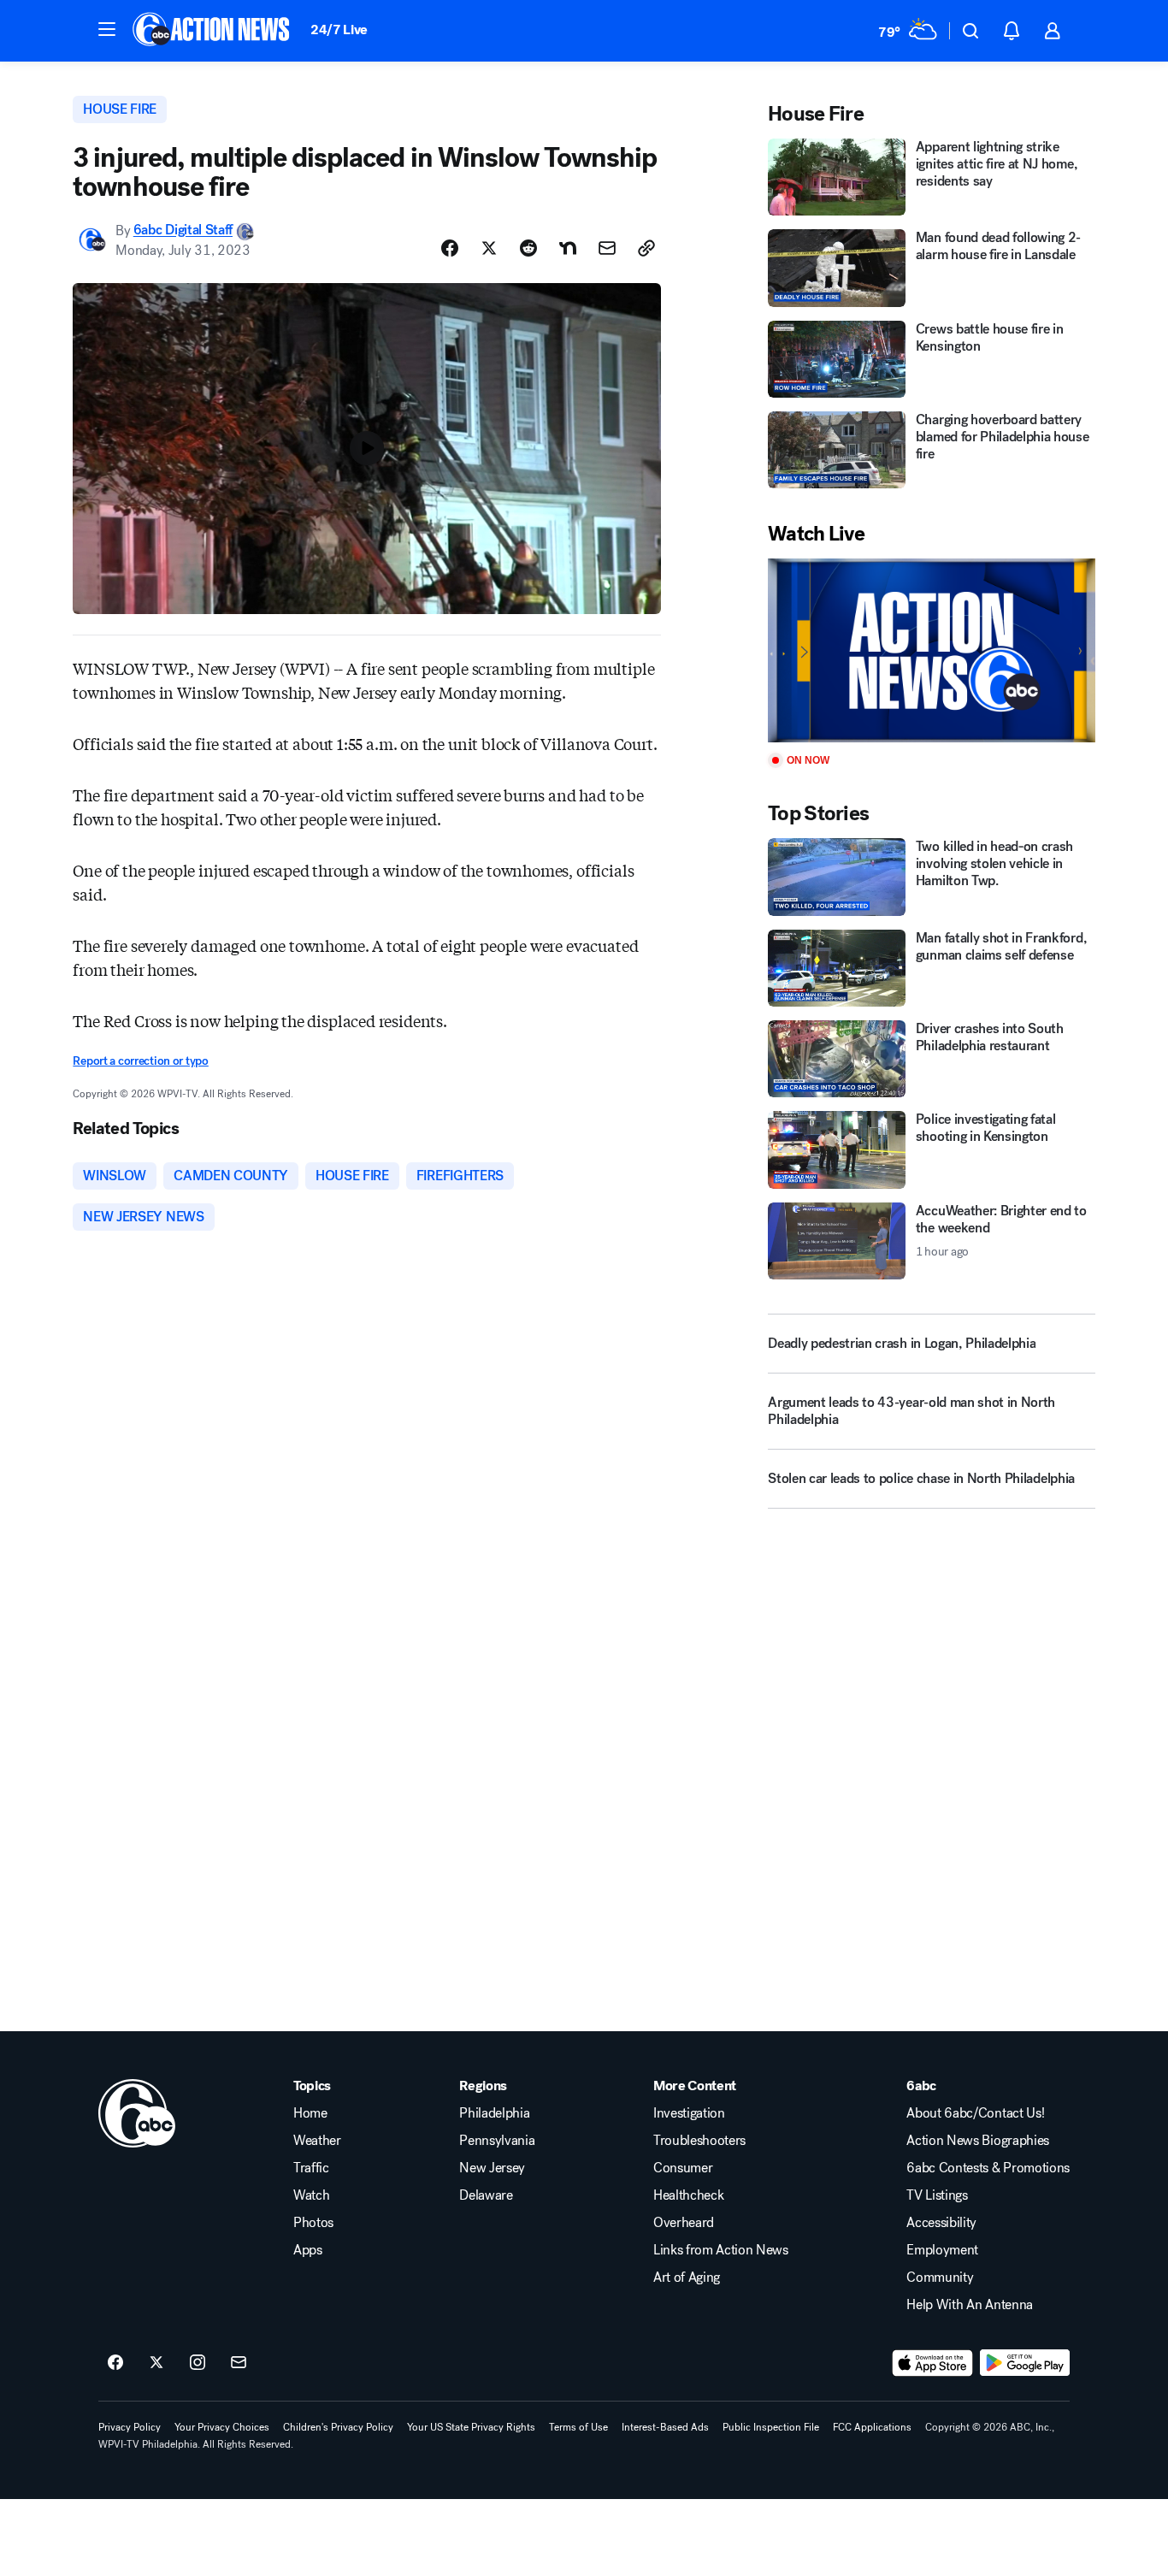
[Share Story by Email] (607, 248)
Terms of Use (578, 2427)
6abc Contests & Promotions (988, 2168)
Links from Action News (721, 2250)
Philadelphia (494, 2113)
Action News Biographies (978, 2141)
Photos (313, 2223)
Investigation (689, 2113)
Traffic (311, 2168)
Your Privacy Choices (222, 2427)
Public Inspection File (771, 2427)
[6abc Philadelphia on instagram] (198, 2363)
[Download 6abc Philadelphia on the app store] (933, 2363)
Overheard (684, 2223)
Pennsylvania (497, 2141)
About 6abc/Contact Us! (975, 2113)
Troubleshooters (699, 2141)
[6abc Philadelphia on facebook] (115, 2363)
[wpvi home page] (137, 2113)
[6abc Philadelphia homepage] (212, 31)
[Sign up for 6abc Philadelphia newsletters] (239, 2363)
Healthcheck (688, 2195)
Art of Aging (687, 2278)
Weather (317, 2141)
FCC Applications (872, 2427)
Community (940, 2278)
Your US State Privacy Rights (471, 2427)
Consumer (683, 2168)
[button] (107, 29)
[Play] (931, 650)
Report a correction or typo (140, 1061)
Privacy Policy (130, 2427)
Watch (311, 2195)
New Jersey (492, 2168)
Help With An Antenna (970, 2305)
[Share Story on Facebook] (450, 248)
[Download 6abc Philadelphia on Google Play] (1025, 2363)
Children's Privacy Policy (338, 2427)
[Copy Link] (646, 248)
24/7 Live (339, 30)
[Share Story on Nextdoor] (568, 248)
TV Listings (937, 2195)
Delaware (486, 2195)
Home (310, 2113)
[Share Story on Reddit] (528, 248)
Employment (942, 2250)
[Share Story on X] (489, 248)
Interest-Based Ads (665, 2427)
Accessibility (941, 2223)
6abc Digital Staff (183, 230)
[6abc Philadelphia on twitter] (156, 2363)
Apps (308, 2250)
